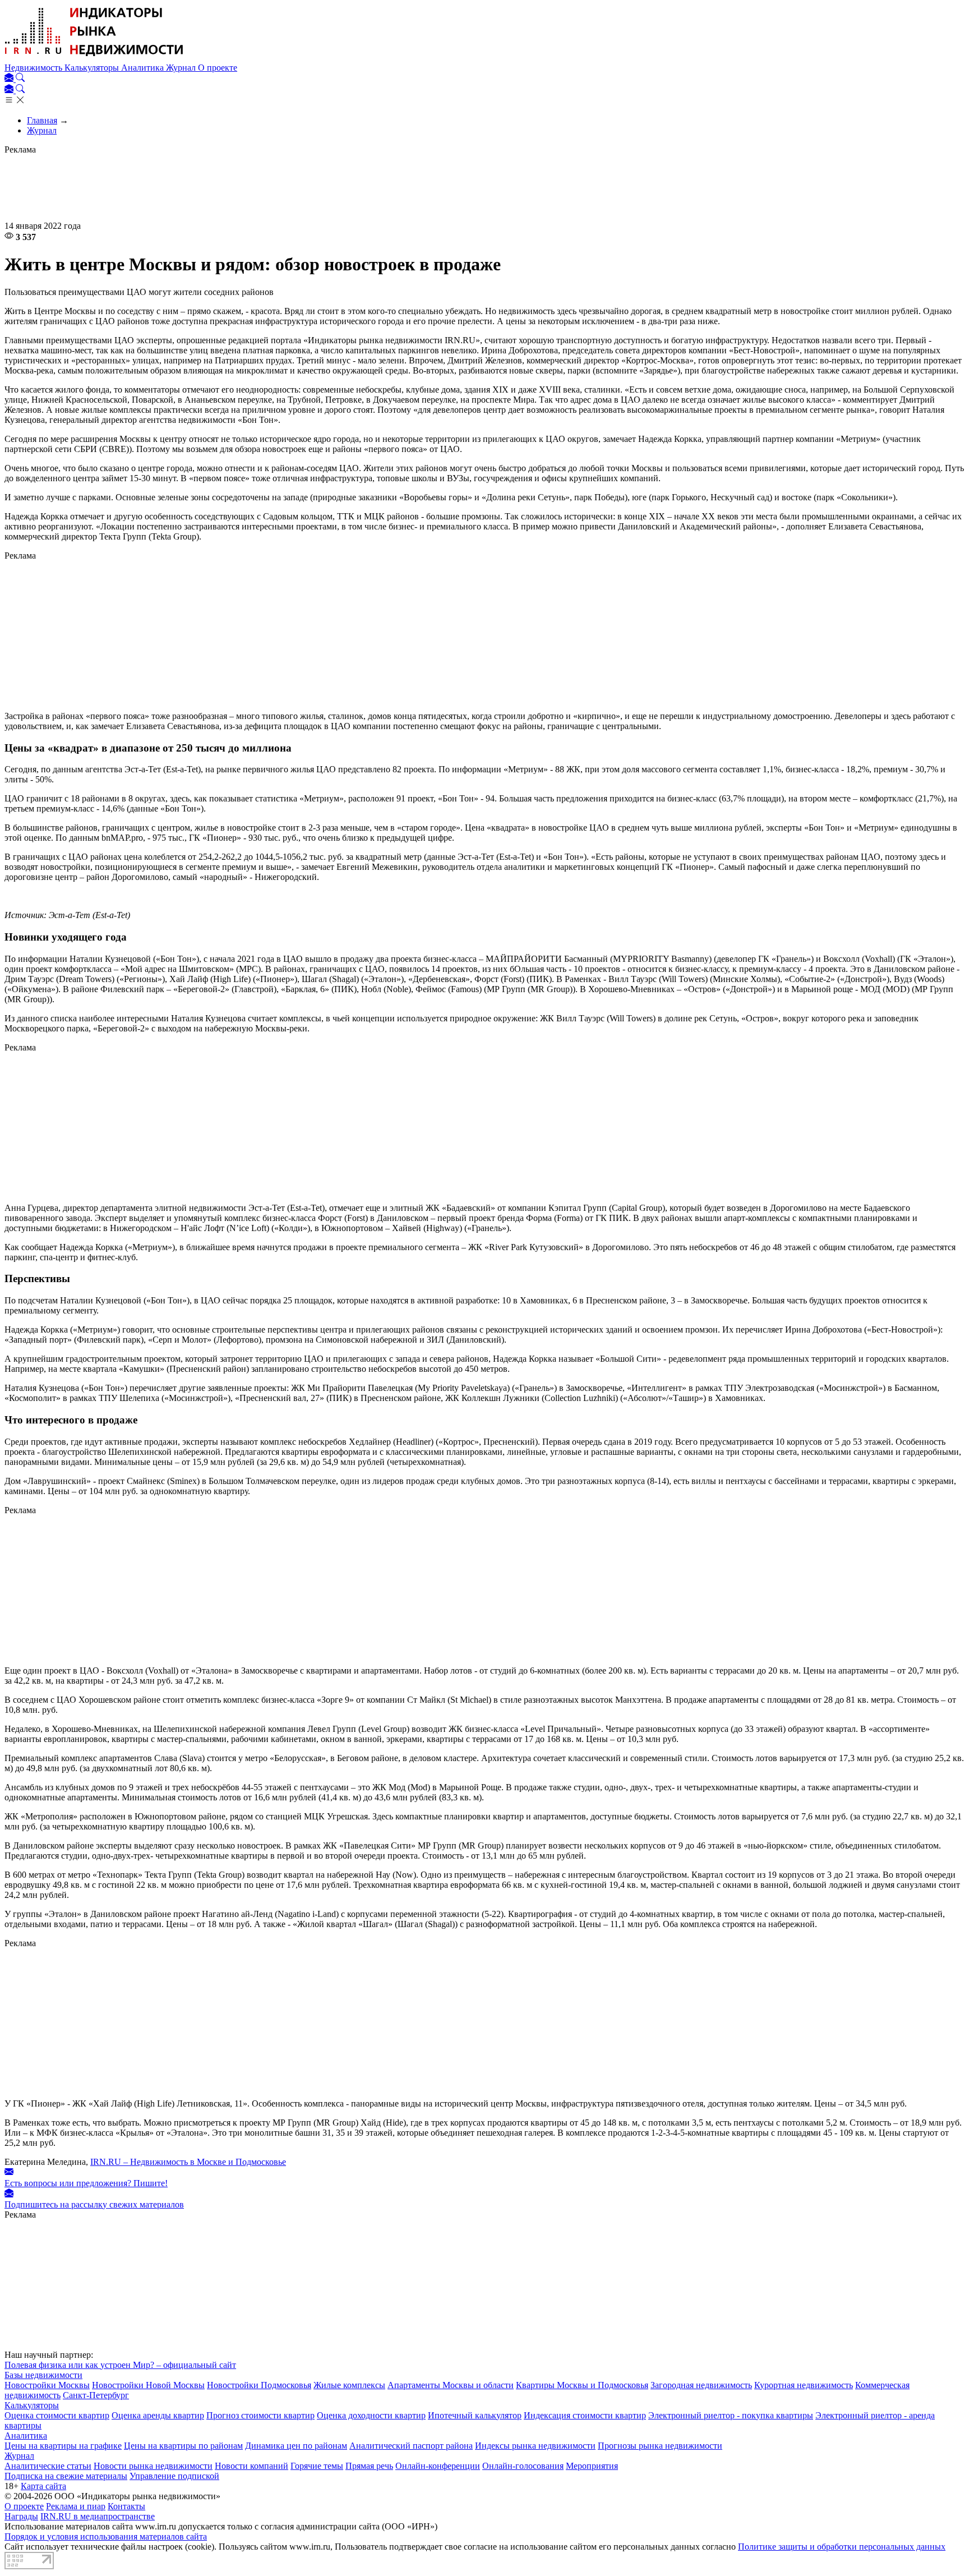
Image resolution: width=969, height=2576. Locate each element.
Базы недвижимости (43, 2375)
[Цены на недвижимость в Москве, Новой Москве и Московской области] (94, 57)
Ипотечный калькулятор (475, 2415)
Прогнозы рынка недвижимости (660, 2446)
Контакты (126, 2506)
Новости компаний (252, 2466)
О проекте (218, 68)
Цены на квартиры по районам (183, 2446)
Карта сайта (43, 2486)
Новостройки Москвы (47, 2385)
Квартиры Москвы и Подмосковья (582, 2385)
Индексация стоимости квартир (585, 2415)
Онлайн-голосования (523, 2466)
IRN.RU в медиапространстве (98, 2516)
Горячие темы (317, 2466)
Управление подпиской (174, 2476)
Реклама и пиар (76, 2506)
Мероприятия (592, 2466)
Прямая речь (369, 2466)
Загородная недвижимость (701, 2385)
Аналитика (144, 68)
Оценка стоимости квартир (57, 2415)
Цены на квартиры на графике (63, 2446)
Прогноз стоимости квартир (260, 2415)
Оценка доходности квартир (371, 2415)
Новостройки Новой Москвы (148, 2385)
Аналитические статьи (48, 2466)
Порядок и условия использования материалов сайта (106, 2536)
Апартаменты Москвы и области (451, 2385)
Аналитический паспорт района (411, 2446)
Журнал (182, 68)
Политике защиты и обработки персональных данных (842, 2547)
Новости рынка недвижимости (153, 2466)
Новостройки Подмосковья (259, 2385)
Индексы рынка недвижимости (535, 2446)
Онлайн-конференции (438, 2466)
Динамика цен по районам (296, 2446)
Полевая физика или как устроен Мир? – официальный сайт (120, 2365)
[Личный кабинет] (10, 79)
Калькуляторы (93, 68)
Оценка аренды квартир (158, 2415)
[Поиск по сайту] (20, 79)
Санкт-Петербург (96, 2395)
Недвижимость (34, 68)
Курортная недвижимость (804, 2385)
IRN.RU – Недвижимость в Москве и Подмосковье (188, 2162)
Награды (21, 2516)
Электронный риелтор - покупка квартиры (731, 2415)
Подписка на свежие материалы (66, 2476)
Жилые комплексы (349, 2385)
